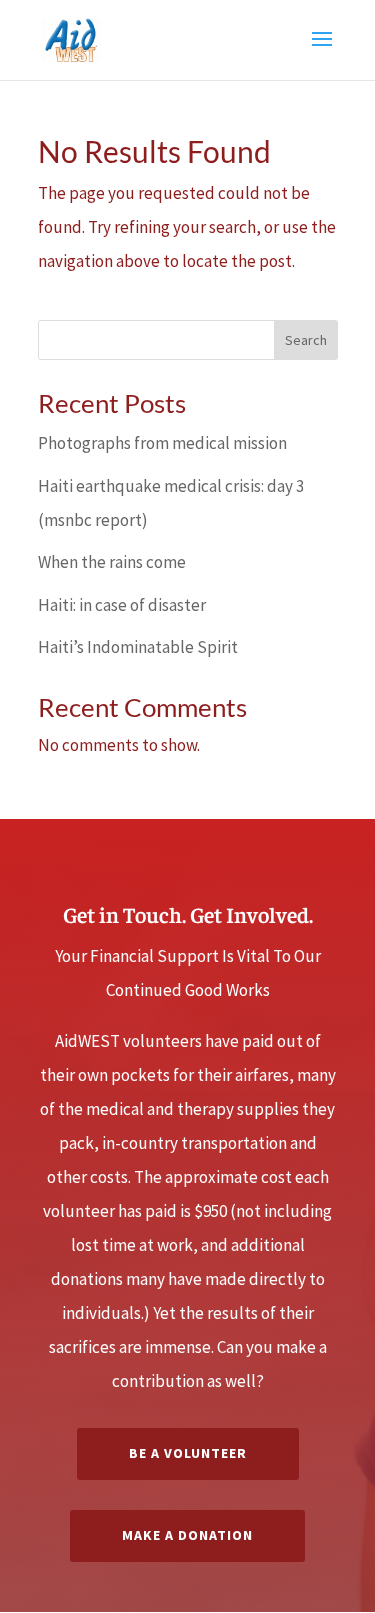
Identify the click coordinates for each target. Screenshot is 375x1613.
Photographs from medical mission (162, 443)
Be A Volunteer (188, 1453)
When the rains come (112, 562)
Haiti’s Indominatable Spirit (138, 647)
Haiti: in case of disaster (122, 605)
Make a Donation (187, 1535)
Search (306, 340)
